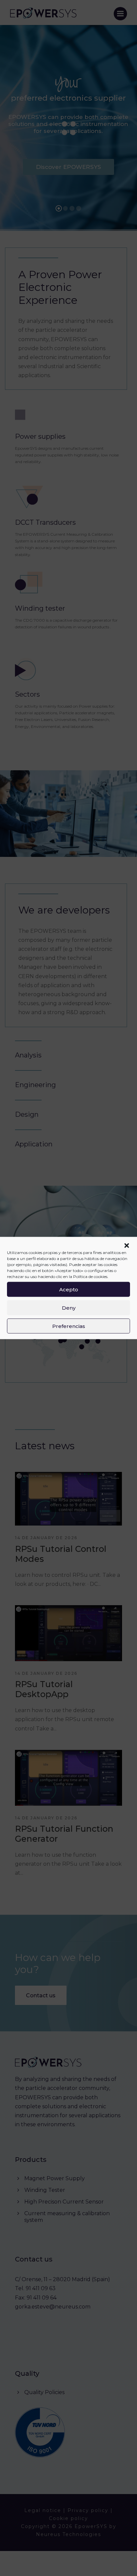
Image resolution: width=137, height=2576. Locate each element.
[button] (127, 1246)
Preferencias (69, 1326)
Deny (69, 1307)
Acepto (69, 1289)
